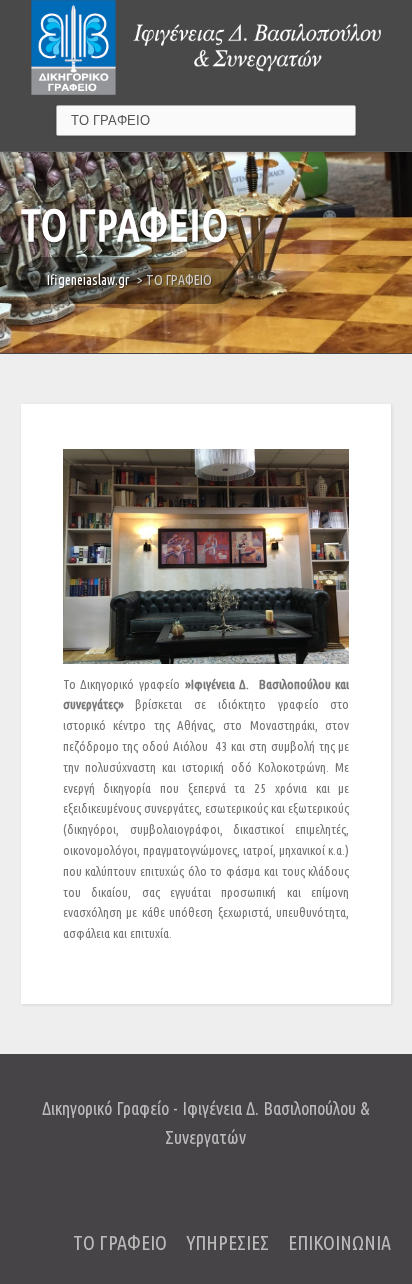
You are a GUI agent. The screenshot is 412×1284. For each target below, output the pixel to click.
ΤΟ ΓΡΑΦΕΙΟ (120, 1242)
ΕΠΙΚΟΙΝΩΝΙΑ (339, 1242)
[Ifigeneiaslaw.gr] (206, 47)
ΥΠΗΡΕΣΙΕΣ (227, 1242)
